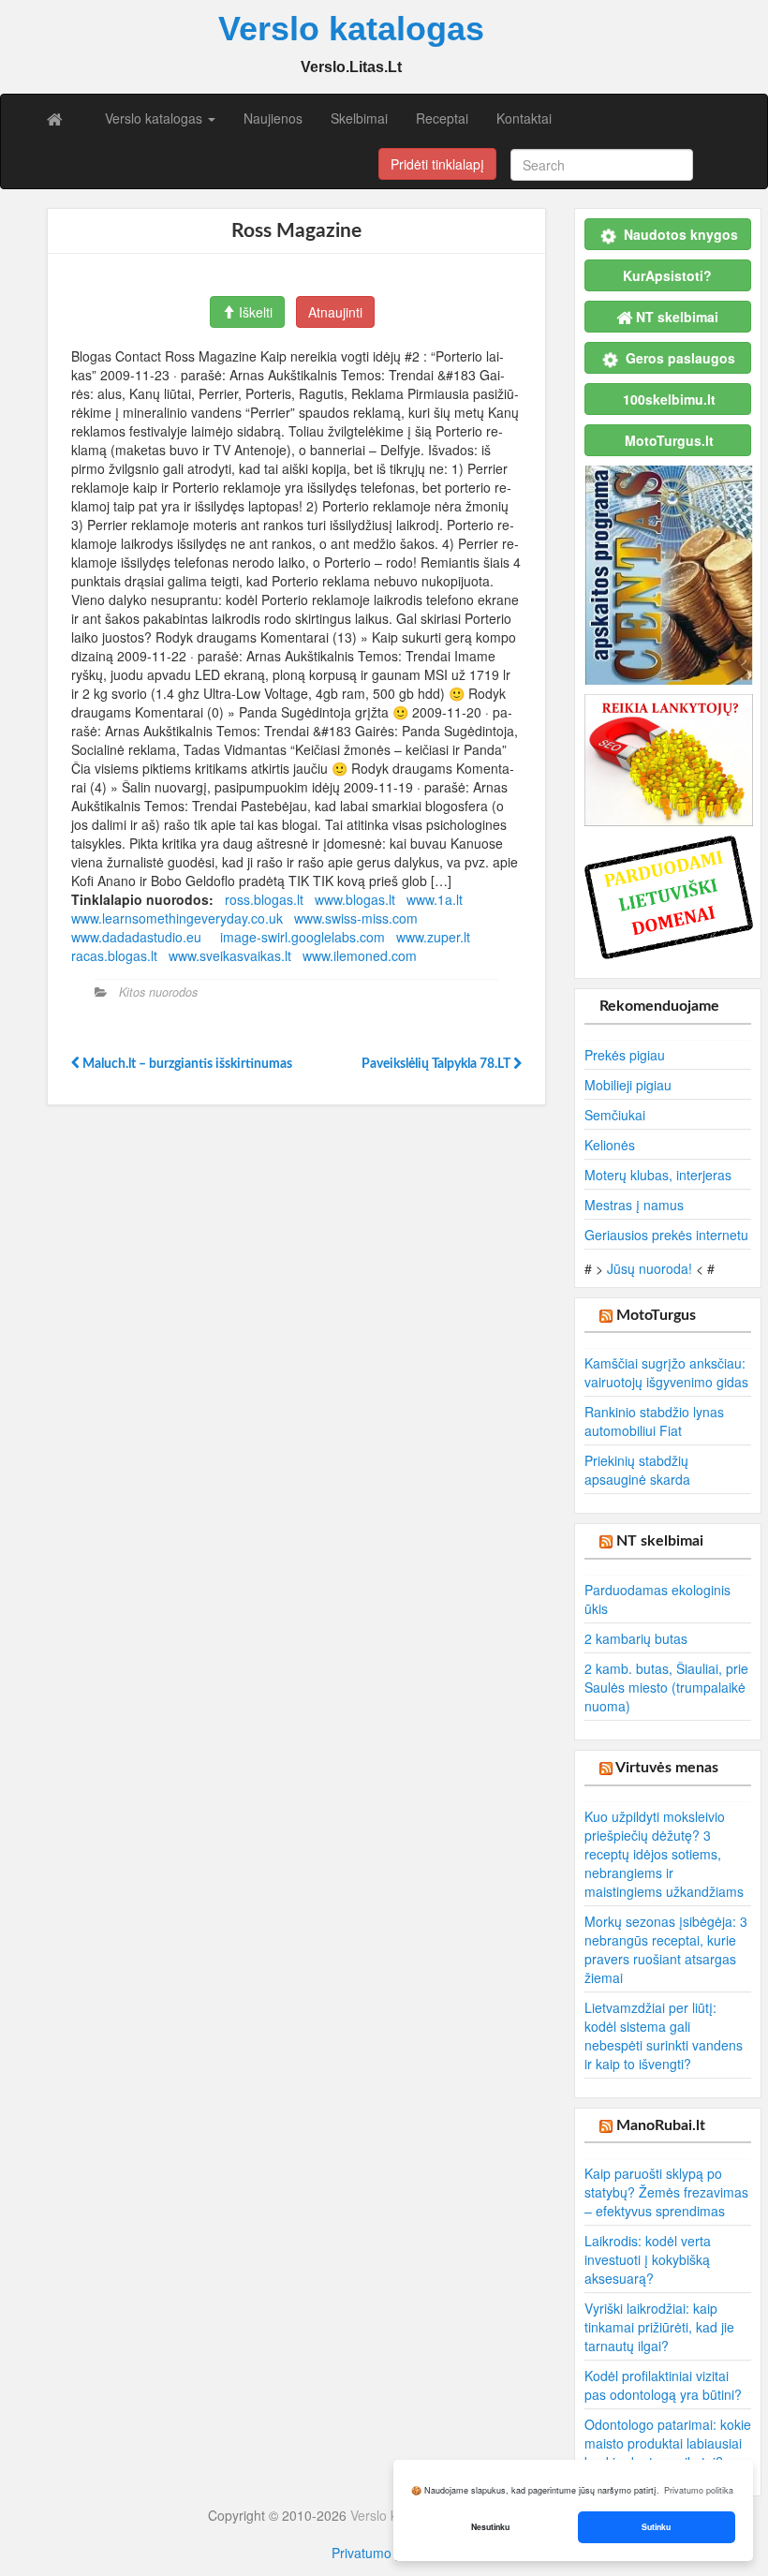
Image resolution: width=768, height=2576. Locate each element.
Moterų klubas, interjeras (658, 1175)
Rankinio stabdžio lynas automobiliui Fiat (654, 1421)
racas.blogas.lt (114, 955)
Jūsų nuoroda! (650, 1268)
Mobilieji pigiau (628, 1085)
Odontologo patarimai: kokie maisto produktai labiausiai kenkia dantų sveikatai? (668, 2443)
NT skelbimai (660, 1541)
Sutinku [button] (656, 2527)
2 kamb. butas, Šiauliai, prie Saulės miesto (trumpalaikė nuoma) (666, 1687)
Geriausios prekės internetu (666, 1235)
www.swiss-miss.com (356, 918)
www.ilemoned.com (360, 955)
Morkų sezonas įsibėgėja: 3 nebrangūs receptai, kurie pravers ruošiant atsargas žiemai (666, 1949)
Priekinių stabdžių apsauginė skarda (637, 1470)
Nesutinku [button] (490, 2527)
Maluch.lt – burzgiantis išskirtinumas (186, 1064)
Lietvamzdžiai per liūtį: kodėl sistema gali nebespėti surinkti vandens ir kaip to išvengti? (664, 2036)
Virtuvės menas (667, 1768)
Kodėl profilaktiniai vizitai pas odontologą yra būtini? (663, 2385)
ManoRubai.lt (661, 2125)
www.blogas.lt (355, 899)
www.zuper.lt (433, 937)
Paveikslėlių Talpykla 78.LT (437, 1064)
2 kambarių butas (636, 1638)
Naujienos (273, 118)
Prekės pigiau (625, 1055)
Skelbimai (359, 118)
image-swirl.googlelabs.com (303, 937)
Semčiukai (615, 1115)
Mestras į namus (634, 1205)
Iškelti (254, 312)
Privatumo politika (384, 2553)
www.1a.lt (435, 899)
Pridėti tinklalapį (437, 164)
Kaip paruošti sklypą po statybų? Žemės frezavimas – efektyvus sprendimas (666, 2192)
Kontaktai (524, 118)
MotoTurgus (656, 1315)
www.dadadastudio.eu (136, 937)
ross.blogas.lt (264, 899)
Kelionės (610, 1145)
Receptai (442, 118)
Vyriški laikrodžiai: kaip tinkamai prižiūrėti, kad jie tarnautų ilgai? (659, 2327)
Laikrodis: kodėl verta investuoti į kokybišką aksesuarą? (648, 2259)
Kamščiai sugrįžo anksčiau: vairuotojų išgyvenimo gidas (666, 1372)
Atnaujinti (335, 312)
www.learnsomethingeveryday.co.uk (177, 918)
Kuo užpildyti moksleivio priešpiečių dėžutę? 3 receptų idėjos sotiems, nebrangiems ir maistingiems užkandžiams (664, 1854)
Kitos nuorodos (158, 992)
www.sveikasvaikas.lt (230, 955)
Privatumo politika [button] (699, 2490)
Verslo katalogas (155, 118)
